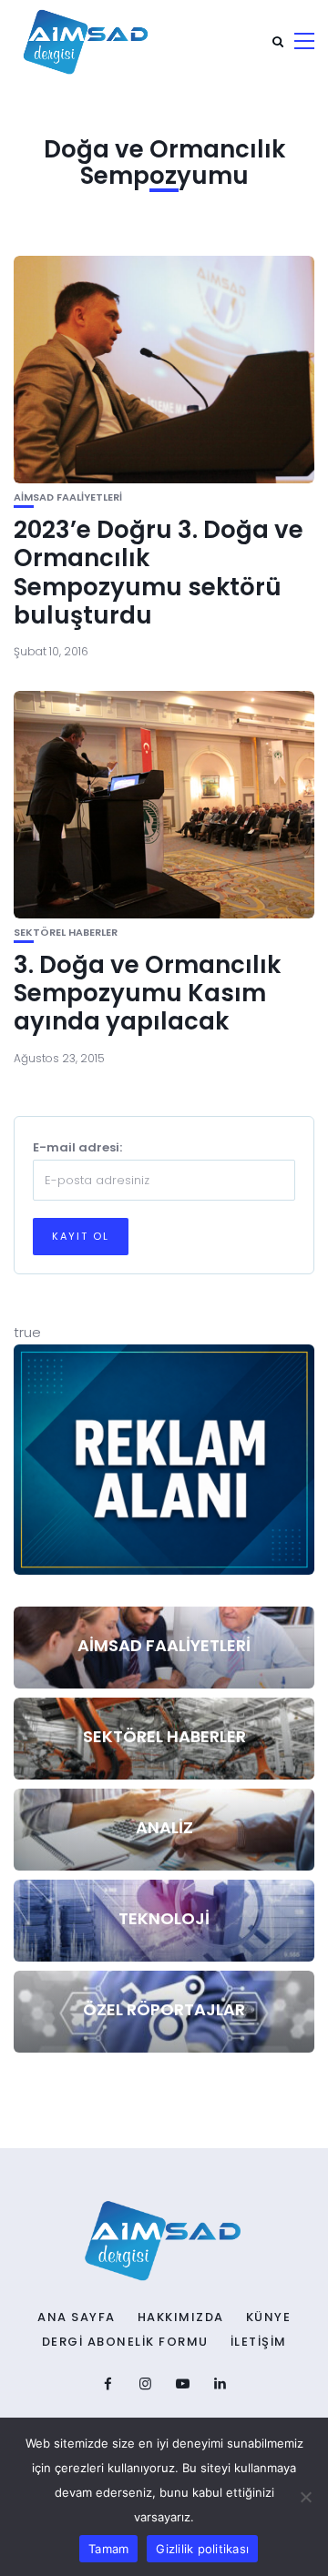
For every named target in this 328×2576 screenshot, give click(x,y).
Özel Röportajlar (164, 2009)
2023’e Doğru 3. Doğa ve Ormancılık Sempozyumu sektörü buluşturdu (159, 573)
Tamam (108, 2549)
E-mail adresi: (77, 1147)
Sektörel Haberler (66, 933)
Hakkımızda (181, 2317)
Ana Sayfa (77, 2317)
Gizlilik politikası (202, 2549)
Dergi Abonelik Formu (125, 2342)
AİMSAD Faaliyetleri (68, 497)
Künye (269, 2317)
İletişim (259, 2342)
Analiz (164, 1827)
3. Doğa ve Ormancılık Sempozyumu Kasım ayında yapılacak (147, 993)
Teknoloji (164, 1918)
